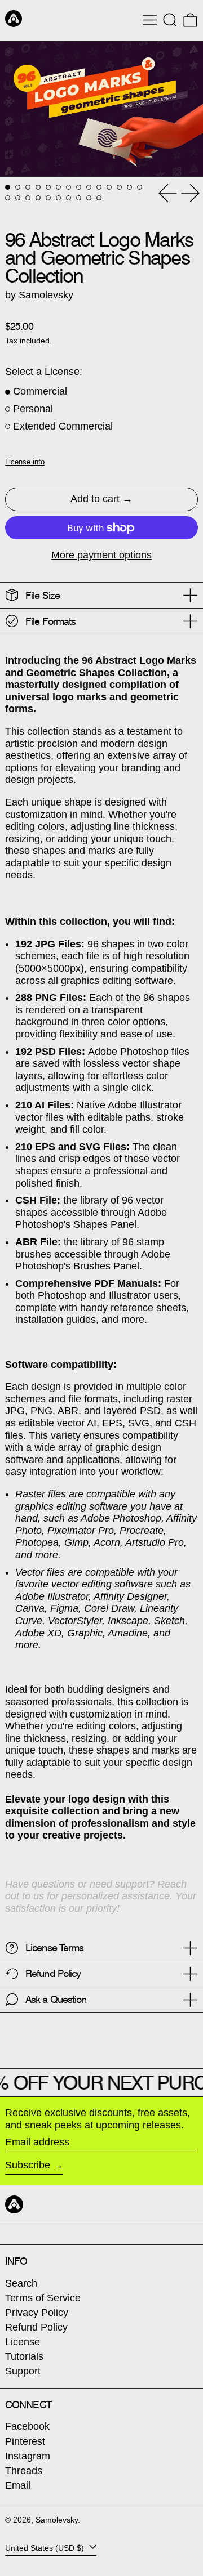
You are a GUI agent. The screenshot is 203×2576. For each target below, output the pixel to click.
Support (23, 2371)
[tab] (8, 187)
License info (25, 462)
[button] (170, 20)
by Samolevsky (39, 295)
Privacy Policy (37, 2313)
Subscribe (28, 2165)
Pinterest (25, 2441)
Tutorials (24, 2356)
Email (18, 2485)
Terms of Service (43, 2298)
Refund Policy (36, 2327)
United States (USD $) (46, 2547)
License (23, 2342)
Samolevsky (57, 2520)
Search (21, 2283)
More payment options (101, 555)
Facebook (27, 2426)
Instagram (28, 2456)
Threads (24, 2471)
